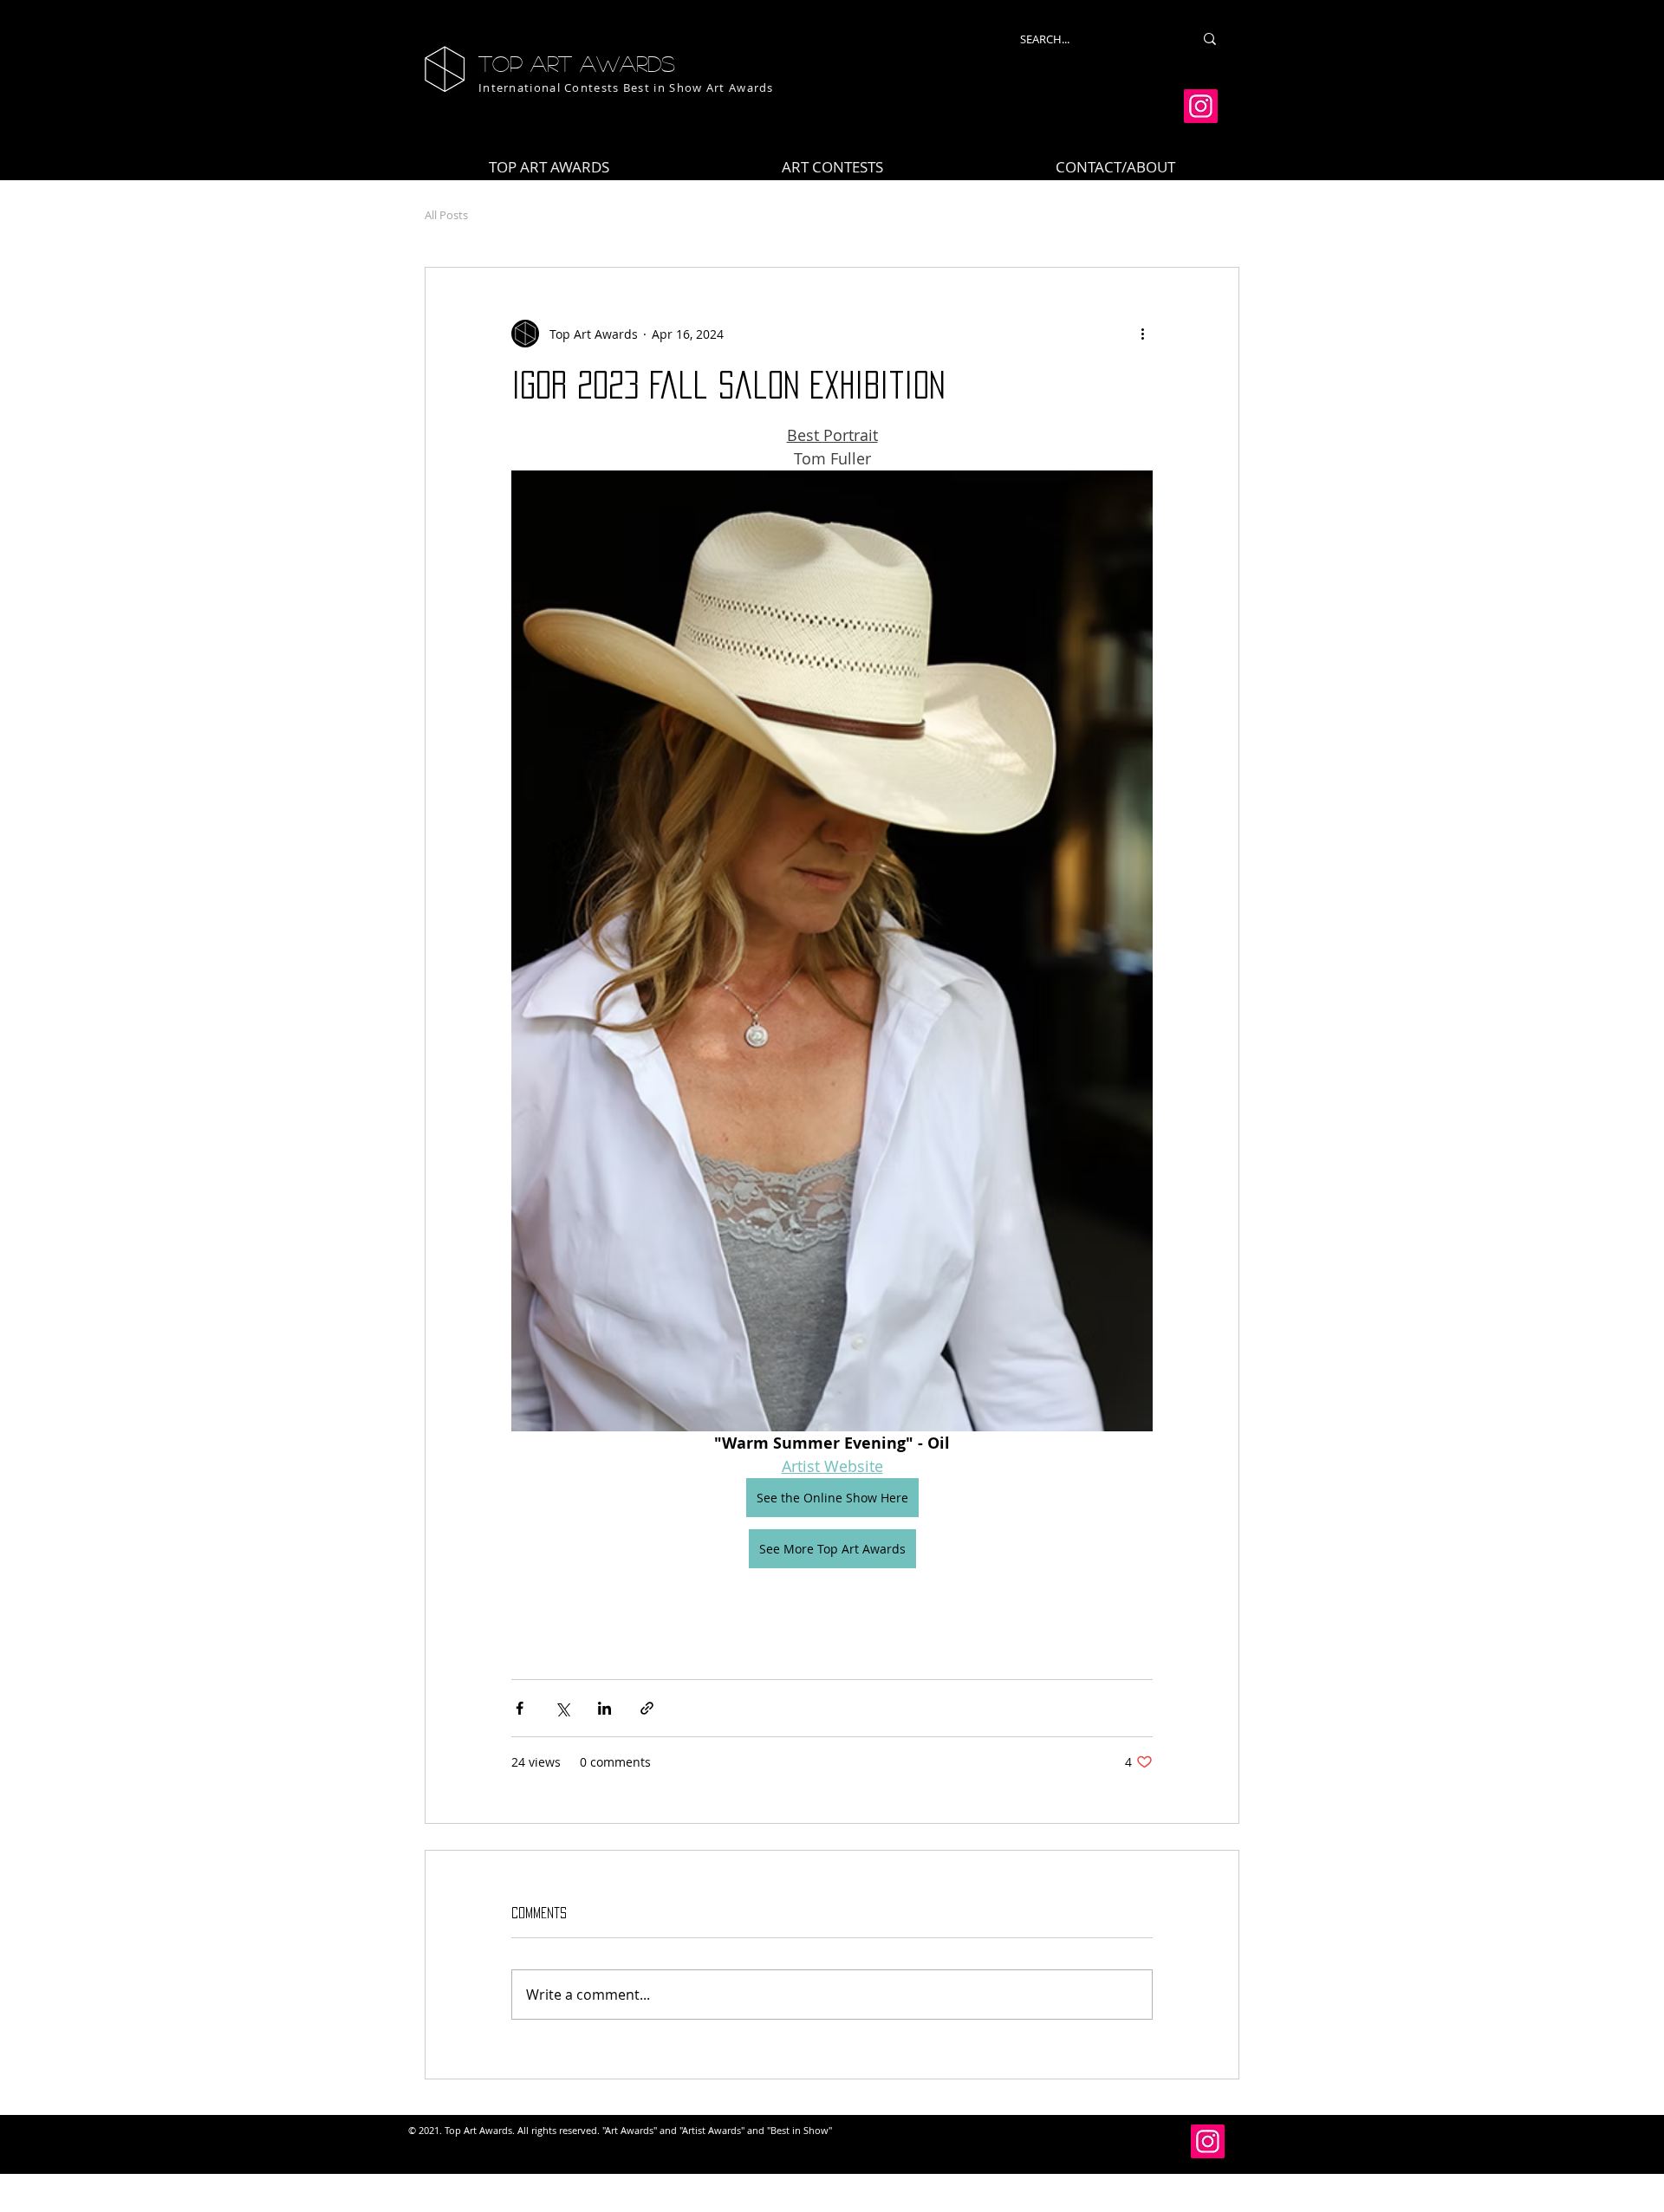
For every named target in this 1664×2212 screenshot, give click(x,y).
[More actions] (1142, 334)
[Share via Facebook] (520, 1708)
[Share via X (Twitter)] (562, 1708)
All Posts (446, 215)
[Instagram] (1201, 106)
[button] (832, 167)
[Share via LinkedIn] (604, 1708)
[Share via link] (647, 1708)
